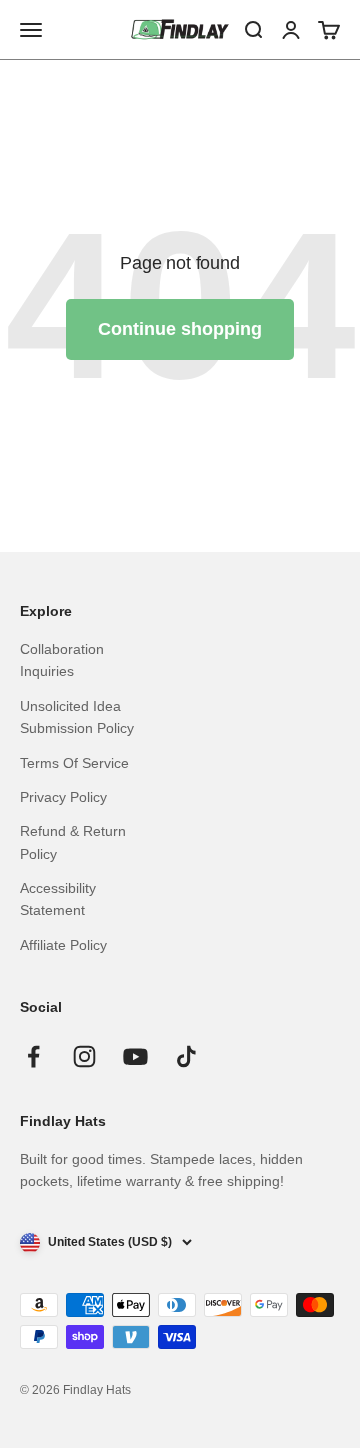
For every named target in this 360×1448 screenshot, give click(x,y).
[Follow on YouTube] (135, 1056)
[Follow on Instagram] (84, 1056)
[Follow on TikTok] (186, 1056)
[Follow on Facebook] (33, 1056)
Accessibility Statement (58, 899)
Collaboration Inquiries (62, 660)
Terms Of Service (74, 763)
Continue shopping (180, 329)
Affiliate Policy (63, 945)
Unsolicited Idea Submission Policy (77, 717)
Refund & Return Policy (73, 842)
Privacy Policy (63, 797)
